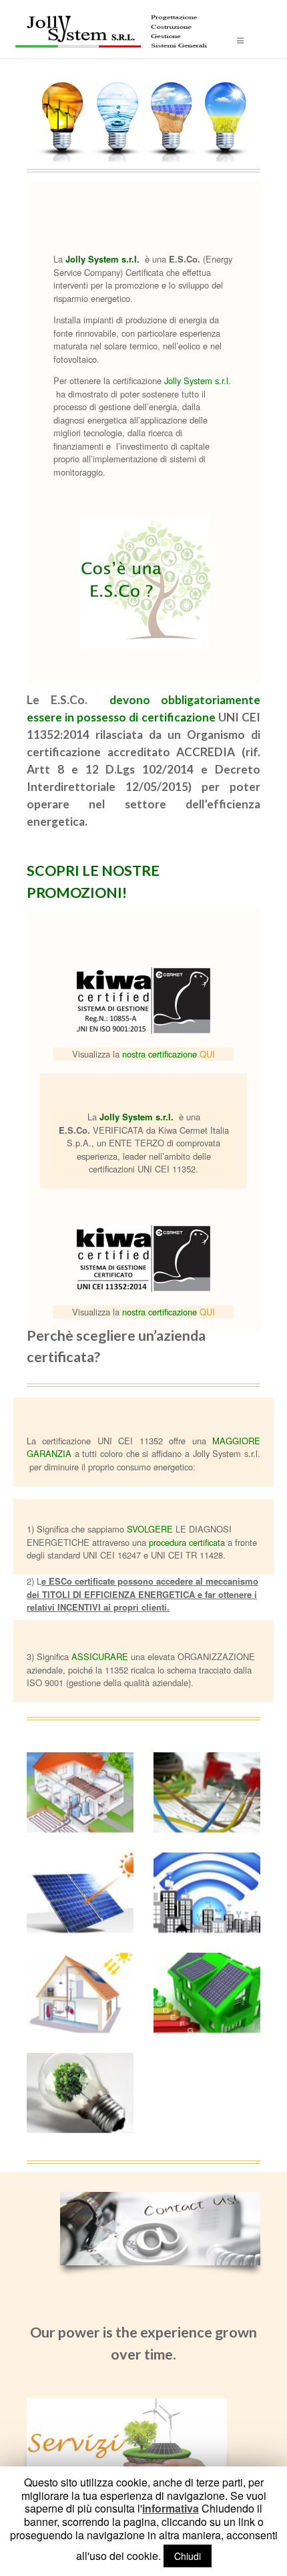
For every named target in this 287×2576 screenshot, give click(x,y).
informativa (171, 2509)
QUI (207, 1054)
